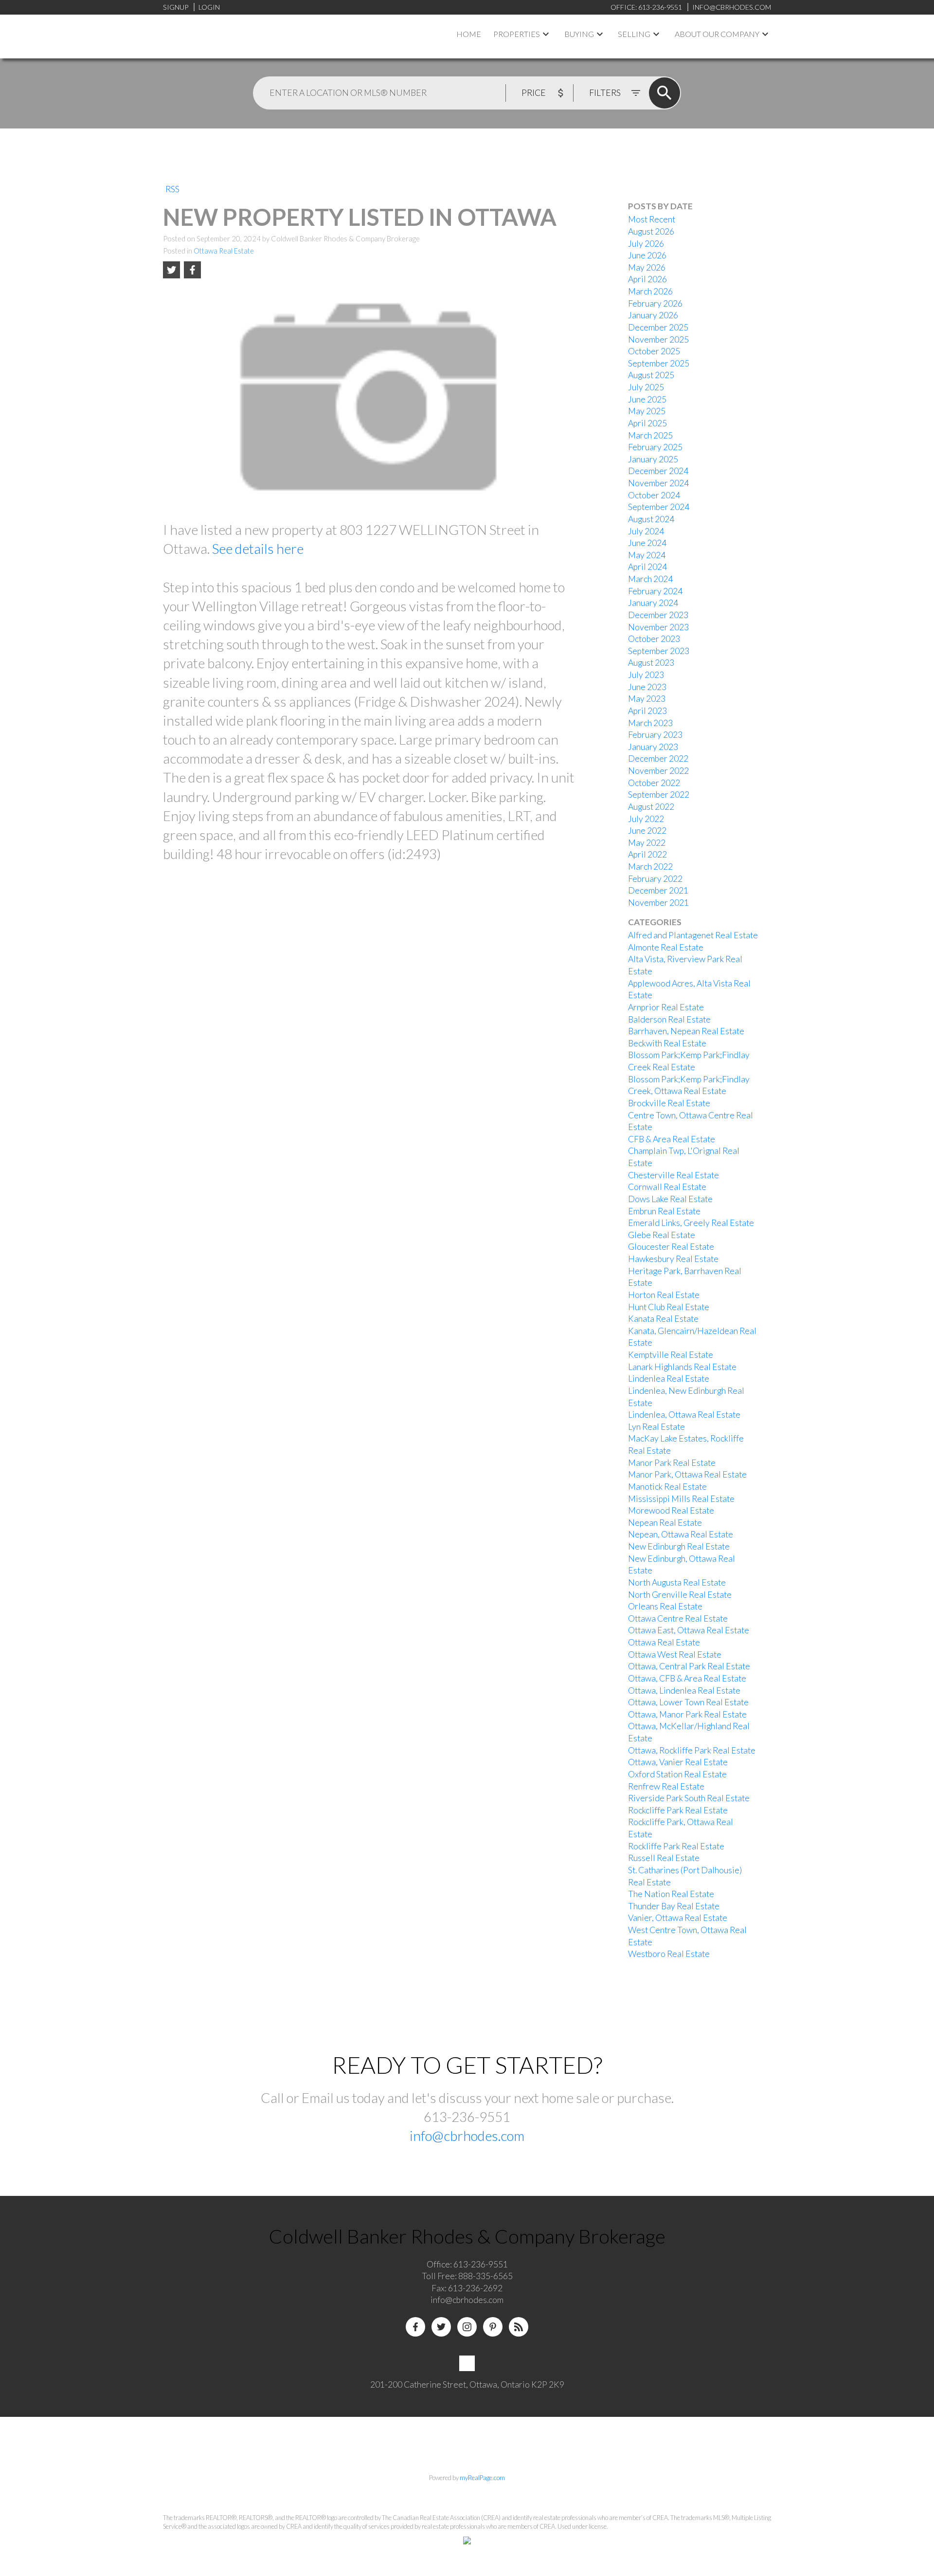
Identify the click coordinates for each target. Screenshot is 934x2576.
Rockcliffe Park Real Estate (678, 1810)
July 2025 (646, 387)
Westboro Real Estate (669, 1954)
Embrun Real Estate (664, 1211)
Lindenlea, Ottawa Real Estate (684, 1415)
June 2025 (647, 399)
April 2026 (647, 279)
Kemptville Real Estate (671, 1355)
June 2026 (647, 255)
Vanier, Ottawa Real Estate (678, 1918)
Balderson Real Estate (669, 1019)
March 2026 (650, 291)
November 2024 (658, 483)
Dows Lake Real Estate (670, 1199)
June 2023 (647, 687)
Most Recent (652, 219)
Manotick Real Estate (667, 1487)
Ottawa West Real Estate (675, 1654)
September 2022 (659, 795)
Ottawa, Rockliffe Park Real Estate (692, 1750)
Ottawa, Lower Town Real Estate (688, 1702)
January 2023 (653, 747)
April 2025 (647, 423)
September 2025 (659, 363)
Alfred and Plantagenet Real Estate (693, 935)
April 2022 (647, 854)
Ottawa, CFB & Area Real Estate (687, 1678)
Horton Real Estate (664, 1295)
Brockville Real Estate (669, 1103)
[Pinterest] (493, 2327)
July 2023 (646, 675)
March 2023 (650, 723)
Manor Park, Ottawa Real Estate (687, 1474)
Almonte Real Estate (666, 947)
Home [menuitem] (469, 34)
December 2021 (658, 890)
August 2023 (651, 663)
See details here (258, 548)
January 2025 (653, 459)
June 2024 (647, 543)
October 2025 (654, 351)
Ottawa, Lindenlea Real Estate (684, 1690)
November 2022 (658, 771)
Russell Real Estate (664, 1858)
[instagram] (467, 2327)
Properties (517, 34)
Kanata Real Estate (663, 1319)
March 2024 (650, 579)
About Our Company (717, 34)
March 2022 (650, 867)
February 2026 (655, 303)
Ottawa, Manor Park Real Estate (687, 1714)
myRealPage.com (482, 2478)
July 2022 (646, 819)
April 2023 (647, 711)
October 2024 (654, 495)
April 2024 (647, 567)
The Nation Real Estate (671, 1894)
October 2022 (654, 783)
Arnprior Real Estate (666, 1007)
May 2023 (647, 699)
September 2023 (659, 651)
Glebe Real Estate (662, 1235)
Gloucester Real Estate (671, 1247)
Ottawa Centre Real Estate (678, 1618)
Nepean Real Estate (665, 1523)
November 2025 (658, 339)
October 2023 (654, 639)
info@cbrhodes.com (467, 2136)
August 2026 (651, 231)
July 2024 (646, 531)
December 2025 (658, 327)
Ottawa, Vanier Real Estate (678, 1762)
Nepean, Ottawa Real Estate (681, 1534)
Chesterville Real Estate (674, 1175)
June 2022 (647, 831)
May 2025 (647, 411)
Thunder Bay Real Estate (674, 1906)
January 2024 (653, 603)
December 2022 (658, 758)
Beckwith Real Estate (667, 1043)
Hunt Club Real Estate (669, 1307)
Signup (176, 7)
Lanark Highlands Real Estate (682, 1367)
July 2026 (646, 244)
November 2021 (658, 903)
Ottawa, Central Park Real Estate (689, 1666)
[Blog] (519, 2327)
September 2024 (659, 507)
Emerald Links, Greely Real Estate (691, 1223)
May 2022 (647, 843)
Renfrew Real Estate (666, 1786)
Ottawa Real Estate (224, 251)
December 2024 (658, 471)
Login (209, 7)
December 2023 (658, 615)
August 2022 (651, 807)
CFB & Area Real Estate (672, 1139)
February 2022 (655, 879)
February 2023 (655, 735)
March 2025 (650, 435)
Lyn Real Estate (656, 1427)
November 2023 (658, 627)
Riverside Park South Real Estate (689, 1798)
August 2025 (651, 375)
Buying (579, 34)
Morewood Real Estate (671, 1510)
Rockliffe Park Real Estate (676, 1846)
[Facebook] (415, 2327)
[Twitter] (441, 2327)
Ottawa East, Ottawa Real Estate (689, 1630)
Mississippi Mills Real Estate (681, 1499)
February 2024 (655, 591)
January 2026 (653, 315)
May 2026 (647, 267)
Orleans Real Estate (665, 1606)
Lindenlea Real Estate (669, 1379)
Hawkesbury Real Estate (673, 1259)
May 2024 (647, 555)
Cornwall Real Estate (667, 1187)
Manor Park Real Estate (672, 1463)
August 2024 (651, 519)
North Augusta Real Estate (677, 1582)
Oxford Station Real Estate (677, 1774)
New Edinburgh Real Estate (679, 1546)
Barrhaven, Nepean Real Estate (686, 1031)
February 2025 (655, 447)
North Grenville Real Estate (680, 1595)
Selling (634, 34)
